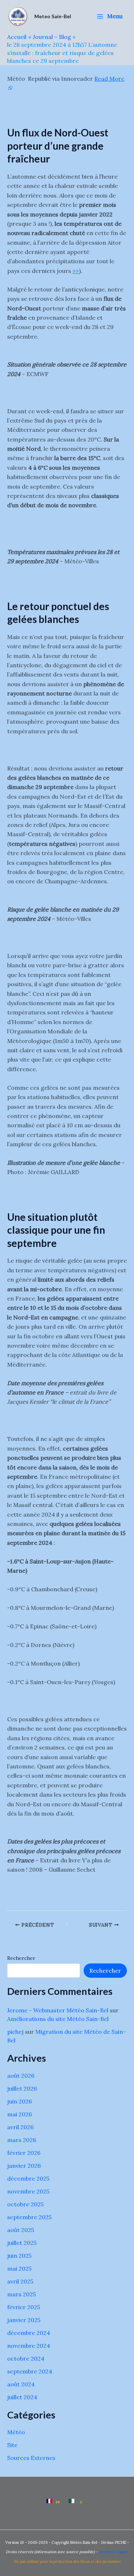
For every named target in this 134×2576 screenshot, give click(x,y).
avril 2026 (20, 2127)
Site (12, 2445)
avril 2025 (20, 2281)
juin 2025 (19, 2256)
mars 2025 (21, 2294)
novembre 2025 (28, 2191)
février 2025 (24, 2307)
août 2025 (21, 2230)
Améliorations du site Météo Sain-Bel (58, 2019)
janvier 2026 (24, 2166)
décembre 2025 (28, 2178)
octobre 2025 (25, 2204)
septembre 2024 (30, 2371)
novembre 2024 (29, 2346)
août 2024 (21, 2384)
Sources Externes (31, 2458)
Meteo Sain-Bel (53, 16)
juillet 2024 (22, 2397)
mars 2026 (22, 2140)
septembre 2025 (29, 2217)
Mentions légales (113, 2552)
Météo (16, 2432)
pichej (15, 2032)
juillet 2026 (22, 2088)
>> (76, 271)
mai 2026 (19, 2114)
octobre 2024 (26, 2358)
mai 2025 (19, 2268)
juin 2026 (19, 2101)
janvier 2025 (24, 2320)
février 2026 (24, 2153)
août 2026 (21, 2076)
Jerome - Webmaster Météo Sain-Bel (58, 2010)
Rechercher (21, 1958)
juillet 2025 (22, 2243)
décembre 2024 (29, 2333)
